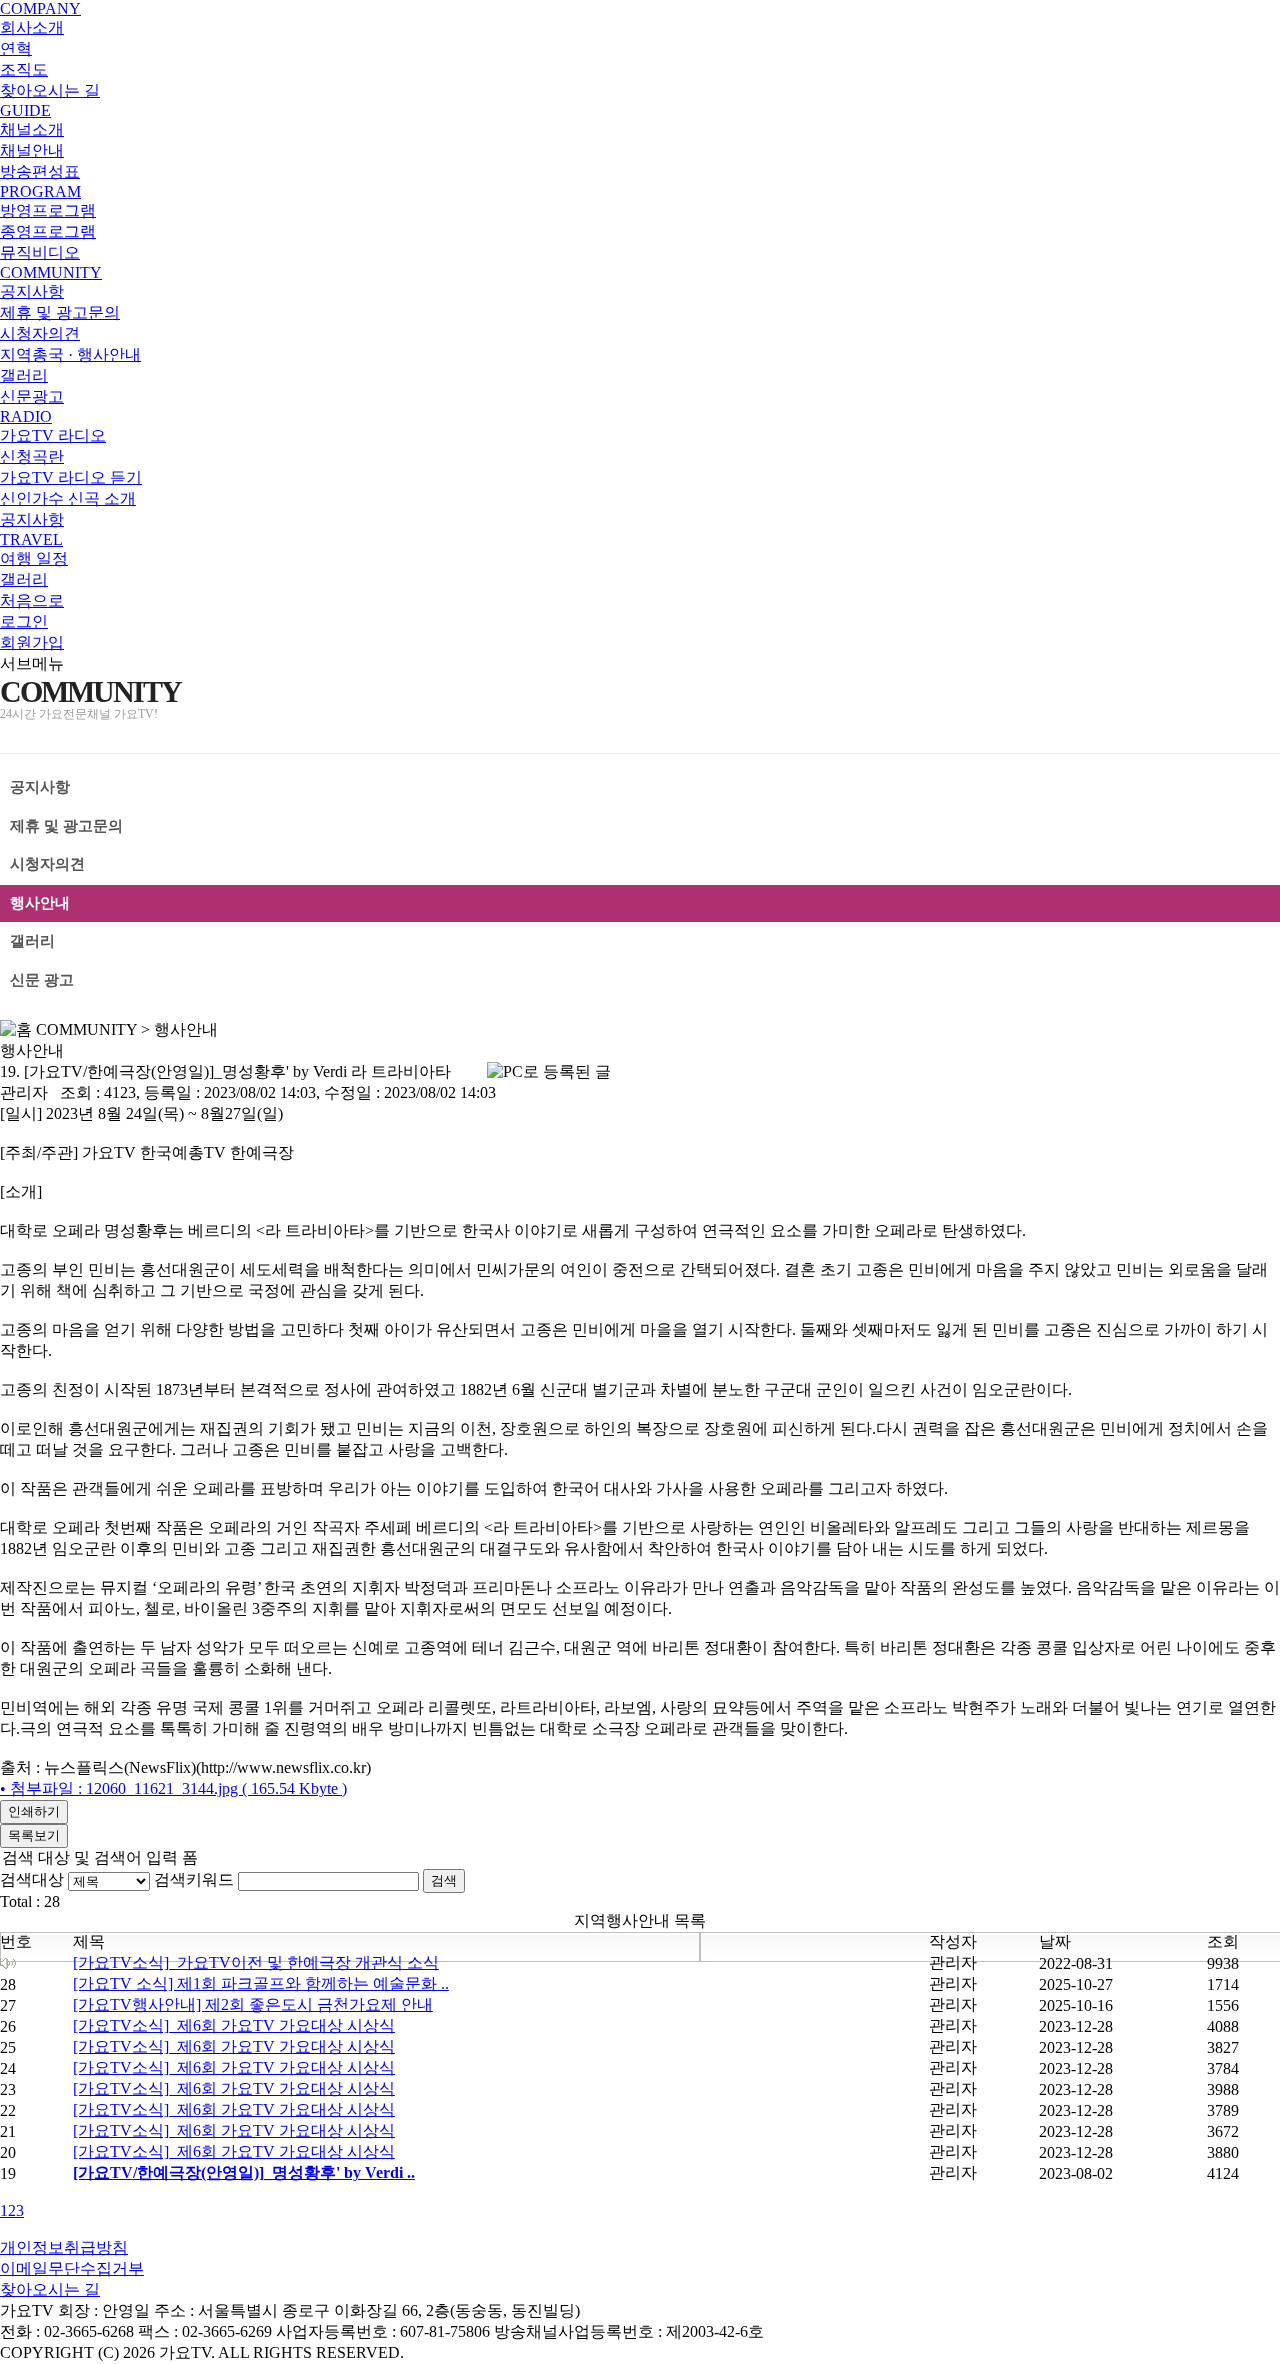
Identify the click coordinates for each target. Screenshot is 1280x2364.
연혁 (16, 48)
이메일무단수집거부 (72, 2268)
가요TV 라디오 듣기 (71, 477)
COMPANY (40, 8)
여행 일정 (34, 558)
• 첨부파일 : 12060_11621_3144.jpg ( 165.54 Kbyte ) (173, 1788)
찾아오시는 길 (50, 90)
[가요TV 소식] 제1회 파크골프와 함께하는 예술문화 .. (261, 1983)
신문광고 (32, 396)
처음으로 (32, 600)
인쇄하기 (34, 1811)
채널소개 (32, 129)
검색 (444, 1880)
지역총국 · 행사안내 (70, 354)
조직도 (24, 69)
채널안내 (32, 150)
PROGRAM (40, 191)
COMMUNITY (51, 272)
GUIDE (25, 110)
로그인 (24, 621)
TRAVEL (31, 539)
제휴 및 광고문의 (60, 312)
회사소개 (32, 27)
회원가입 (32, 642)
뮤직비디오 (40, 252)
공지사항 (32, 291)
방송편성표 (40, 171)
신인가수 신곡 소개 (68, 498)
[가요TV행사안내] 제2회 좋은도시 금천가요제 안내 (253, 2004)
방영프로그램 (48, 210)
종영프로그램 (48, 231)
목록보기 (34, 1835)
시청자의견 (40, 333)
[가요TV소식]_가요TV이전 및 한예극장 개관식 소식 (256, 1962)
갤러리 (24, 375)
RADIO (26, 416)
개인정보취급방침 (64, 2247)
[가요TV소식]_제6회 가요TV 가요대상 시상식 (234, 2025)
